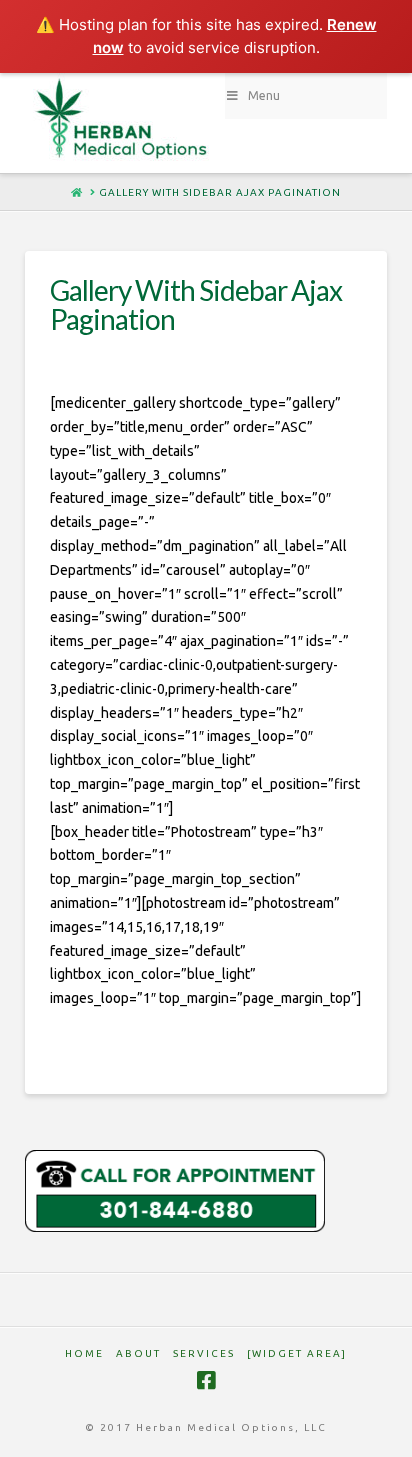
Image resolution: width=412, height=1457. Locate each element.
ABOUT (138, 1353)
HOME (84, 1353)
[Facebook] (206, 1380)
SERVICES (204, 1353)
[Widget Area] (297, 1353)
